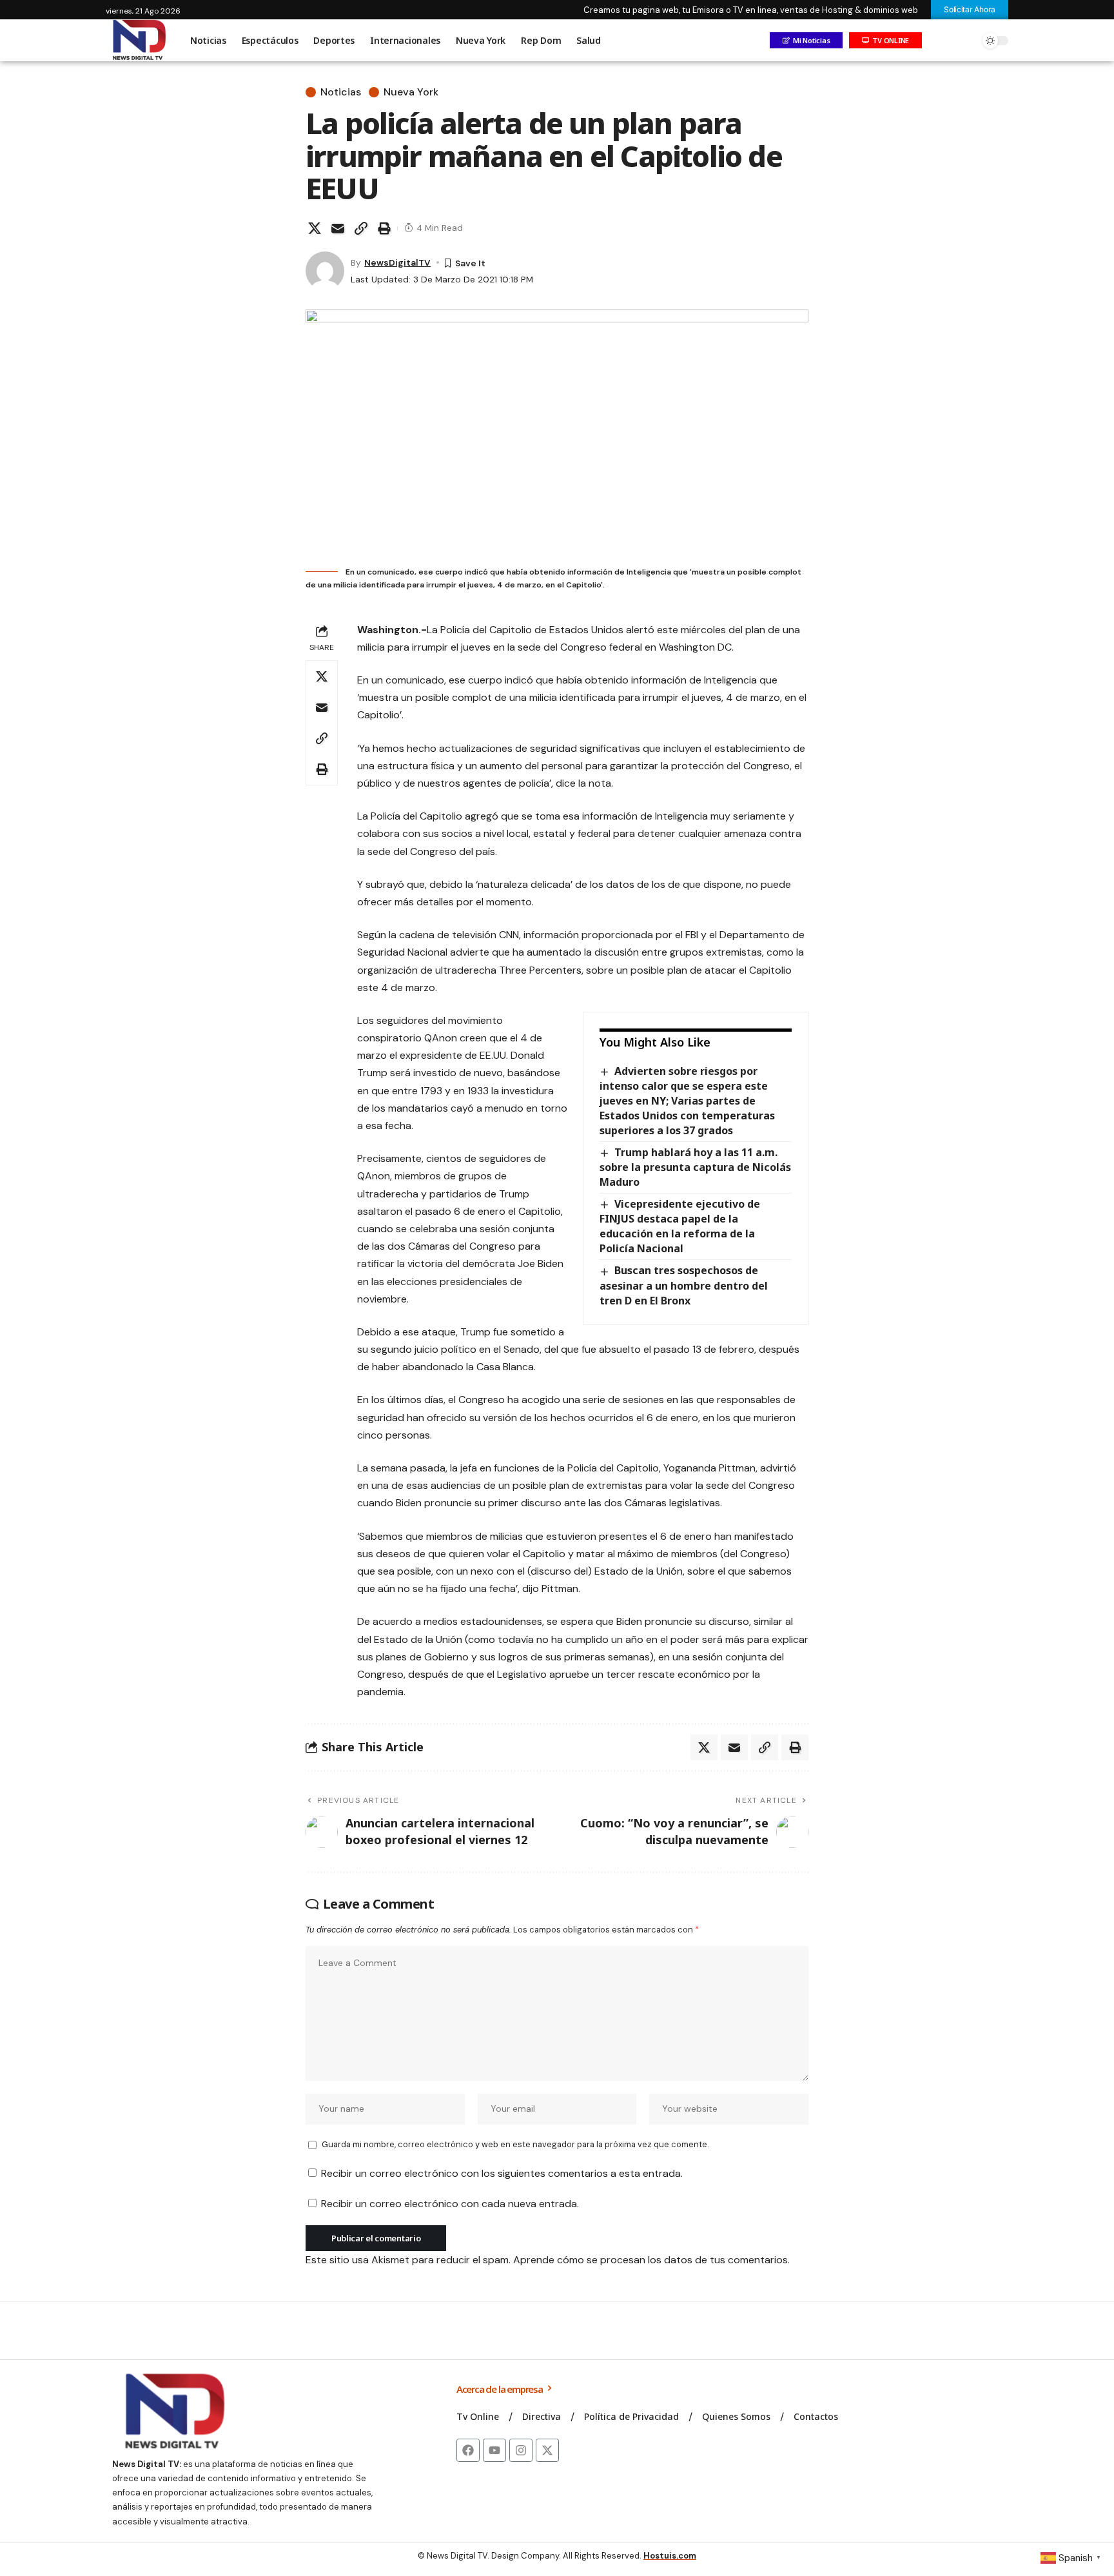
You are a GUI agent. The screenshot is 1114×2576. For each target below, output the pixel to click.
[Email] (338, 228)
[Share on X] (315, 228)
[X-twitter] (547, 2450)
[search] (966, 41)
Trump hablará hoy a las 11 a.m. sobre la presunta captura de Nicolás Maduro (695, 1167)
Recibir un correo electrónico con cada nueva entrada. (450, 2204)
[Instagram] (521, 2450)
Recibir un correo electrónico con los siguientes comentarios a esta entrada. (502, 2173)
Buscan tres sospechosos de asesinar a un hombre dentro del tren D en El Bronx (684, 1285)
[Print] (384, 228)
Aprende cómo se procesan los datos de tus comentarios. (651, 2260)
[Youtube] (494, 2450)
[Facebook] (468, 2450)
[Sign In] (939, 41)
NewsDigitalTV (397, 262)
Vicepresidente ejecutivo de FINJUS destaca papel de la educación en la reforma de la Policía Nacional (680, 1226)
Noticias (341, 92)
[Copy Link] (361, 228)
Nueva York (411, 92)
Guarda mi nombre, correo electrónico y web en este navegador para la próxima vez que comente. (515, 2144)
